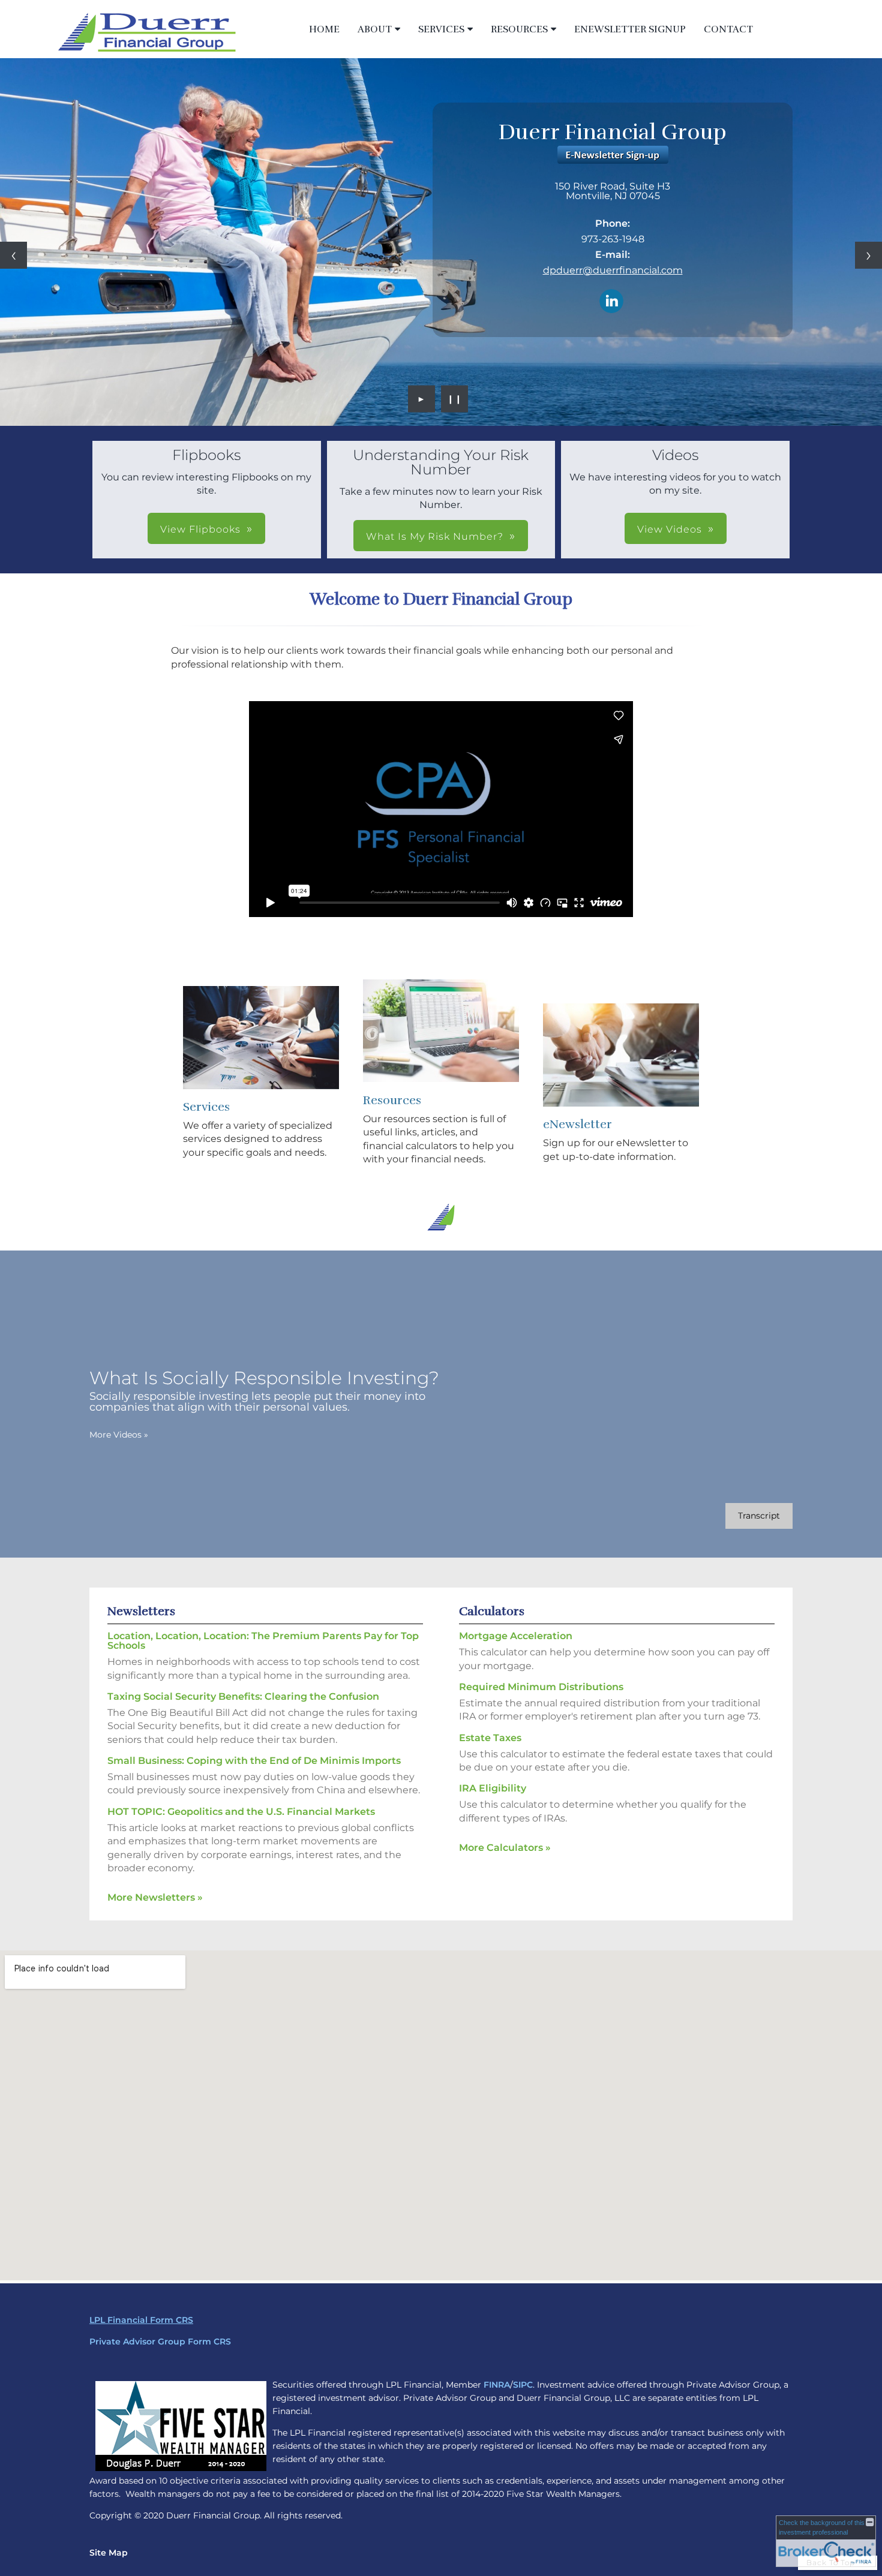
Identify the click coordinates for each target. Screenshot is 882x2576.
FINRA (497, 2385)
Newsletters (141, 1611)
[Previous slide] (13, 255)
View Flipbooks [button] (200, 529)
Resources (519, 29)
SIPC (523, 2385)
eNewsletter (577, 1124)
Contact (728, 29)
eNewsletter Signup (630, 29)
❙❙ (455, 399)
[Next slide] (868, 255)
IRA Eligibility (493, 1788)
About (375, 29)
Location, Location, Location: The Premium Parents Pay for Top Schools (263, 1641)
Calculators (492, 1611)
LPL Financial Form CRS (141, 2320)
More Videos (119, 1435)
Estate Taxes (490, 1738)
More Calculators (505, 1848)
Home (324, 29)
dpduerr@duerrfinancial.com (613, 270)
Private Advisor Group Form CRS (160, 2341)
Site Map (109, 2553)
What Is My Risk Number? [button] (435, 536)
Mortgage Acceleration (516, 1636)
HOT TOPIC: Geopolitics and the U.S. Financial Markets (241, 1812)
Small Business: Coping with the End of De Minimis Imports (254, 1761)
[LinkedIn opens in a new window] (611, 302)
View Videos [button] (670, 529)
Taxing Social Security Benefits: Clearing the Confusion (243, 1696)
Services (441, 29)
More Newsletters (155, 1897)
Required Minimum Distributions (541, 1687)
